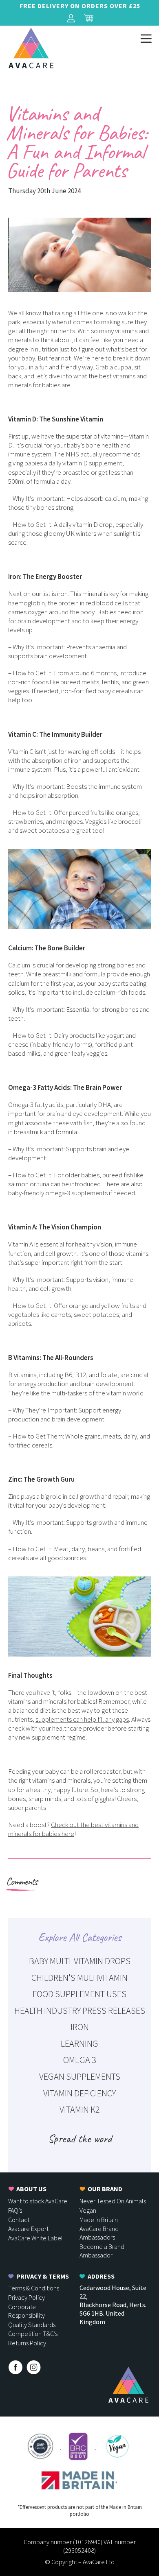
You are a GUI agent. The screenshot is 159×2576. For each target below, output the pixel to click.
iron (80, 2027)
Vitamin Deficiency (79, 2093)
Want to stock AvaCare (38, 2201)
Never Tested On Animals (113, 2201)
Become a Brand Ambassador (102, 2251)
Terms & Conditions (34, 2288)
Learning (79, 2043)
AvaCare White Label (35, 2238)
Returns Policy (27, 2343)
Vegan (88, 2210)
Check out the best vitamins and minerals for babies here (73, 1829)
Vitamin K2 (80, 2109)
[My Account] (71, 18)
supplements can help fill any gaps (82, 1719)
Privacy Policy (26, 2297)
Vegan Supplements (80, 2076)
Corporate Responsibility (26, 2311)
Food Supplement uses (79, 1994)
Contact (19, 2220)
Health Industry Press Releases (80, 2011)
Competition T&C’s (33, 2334)
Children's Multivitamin (79, 1978)
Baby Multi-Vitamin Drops (80, 1961)
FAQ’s (15, 2210)
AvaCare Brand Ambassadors (99, 2233)
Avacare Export (28, 2229)
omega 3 (80, 2060)
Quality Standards (32, 2325)
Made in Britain (99, 2220)
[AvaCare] (31, 48)
